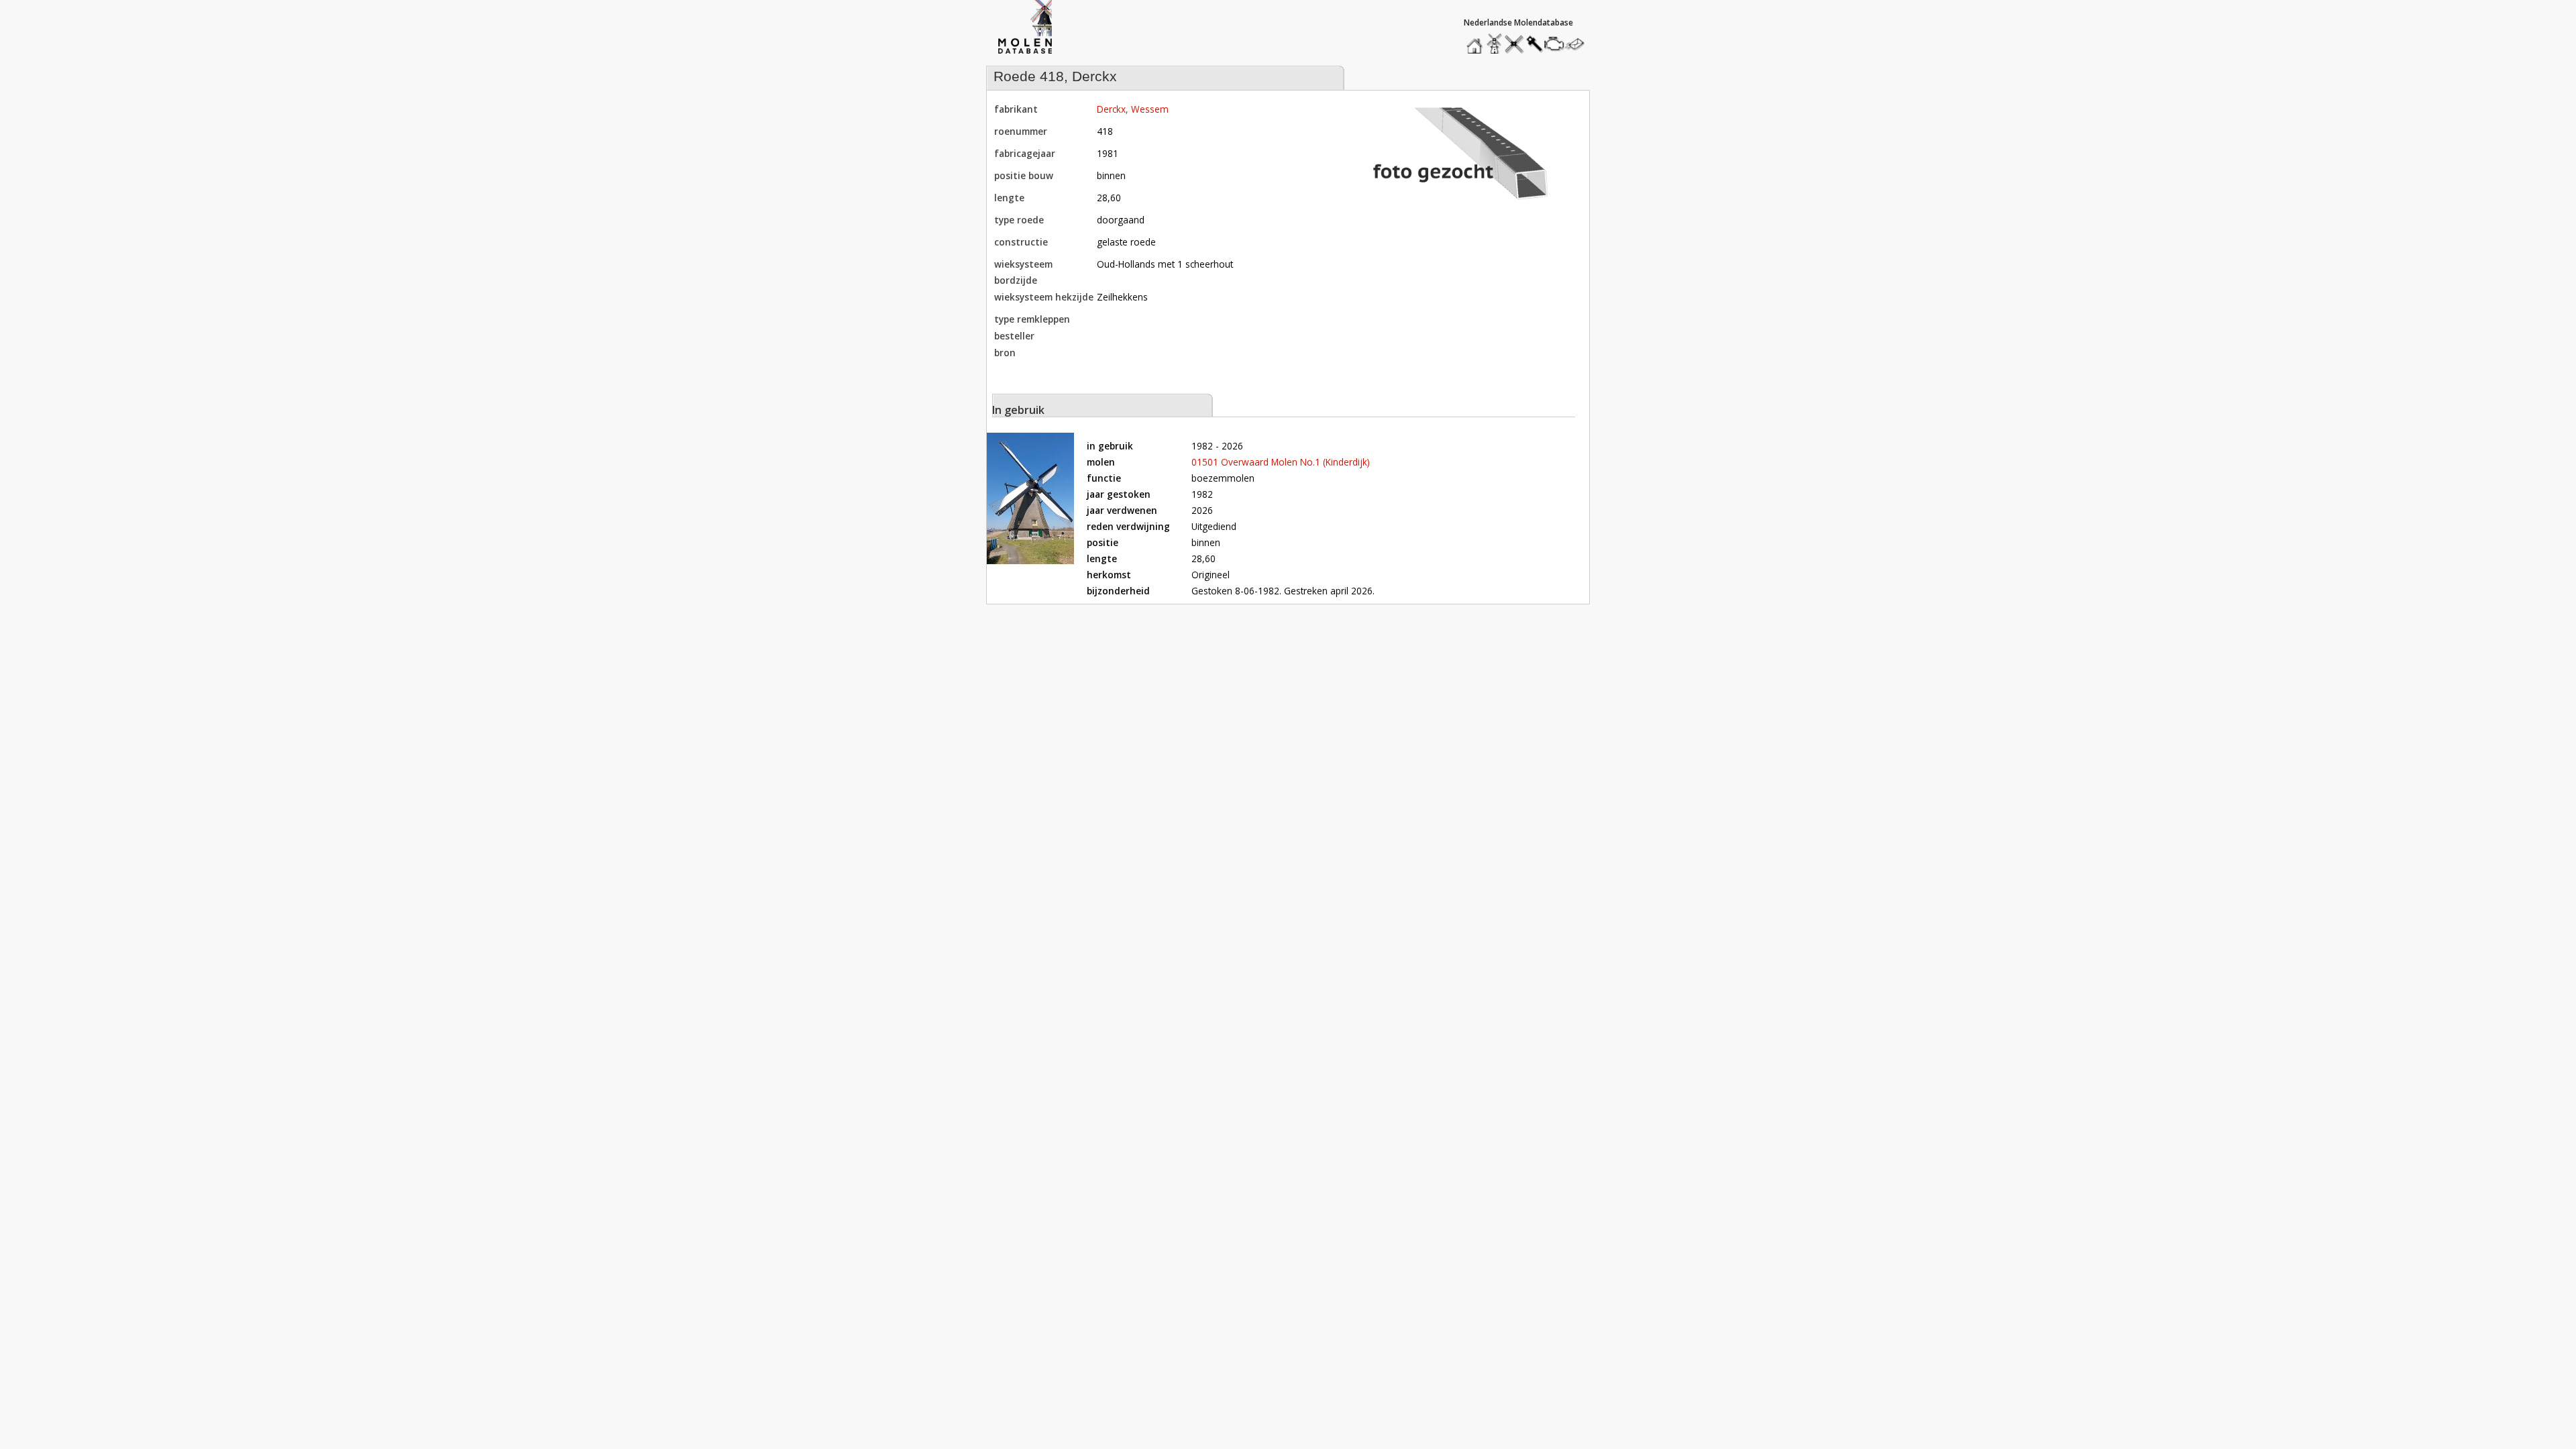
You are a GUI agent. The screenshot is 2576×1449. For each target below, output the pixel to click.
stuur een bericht (1578, 44)
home (1477, 41)
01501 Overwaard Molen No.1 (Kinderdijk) (1281, 462)
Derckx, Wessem (1133, 109)
